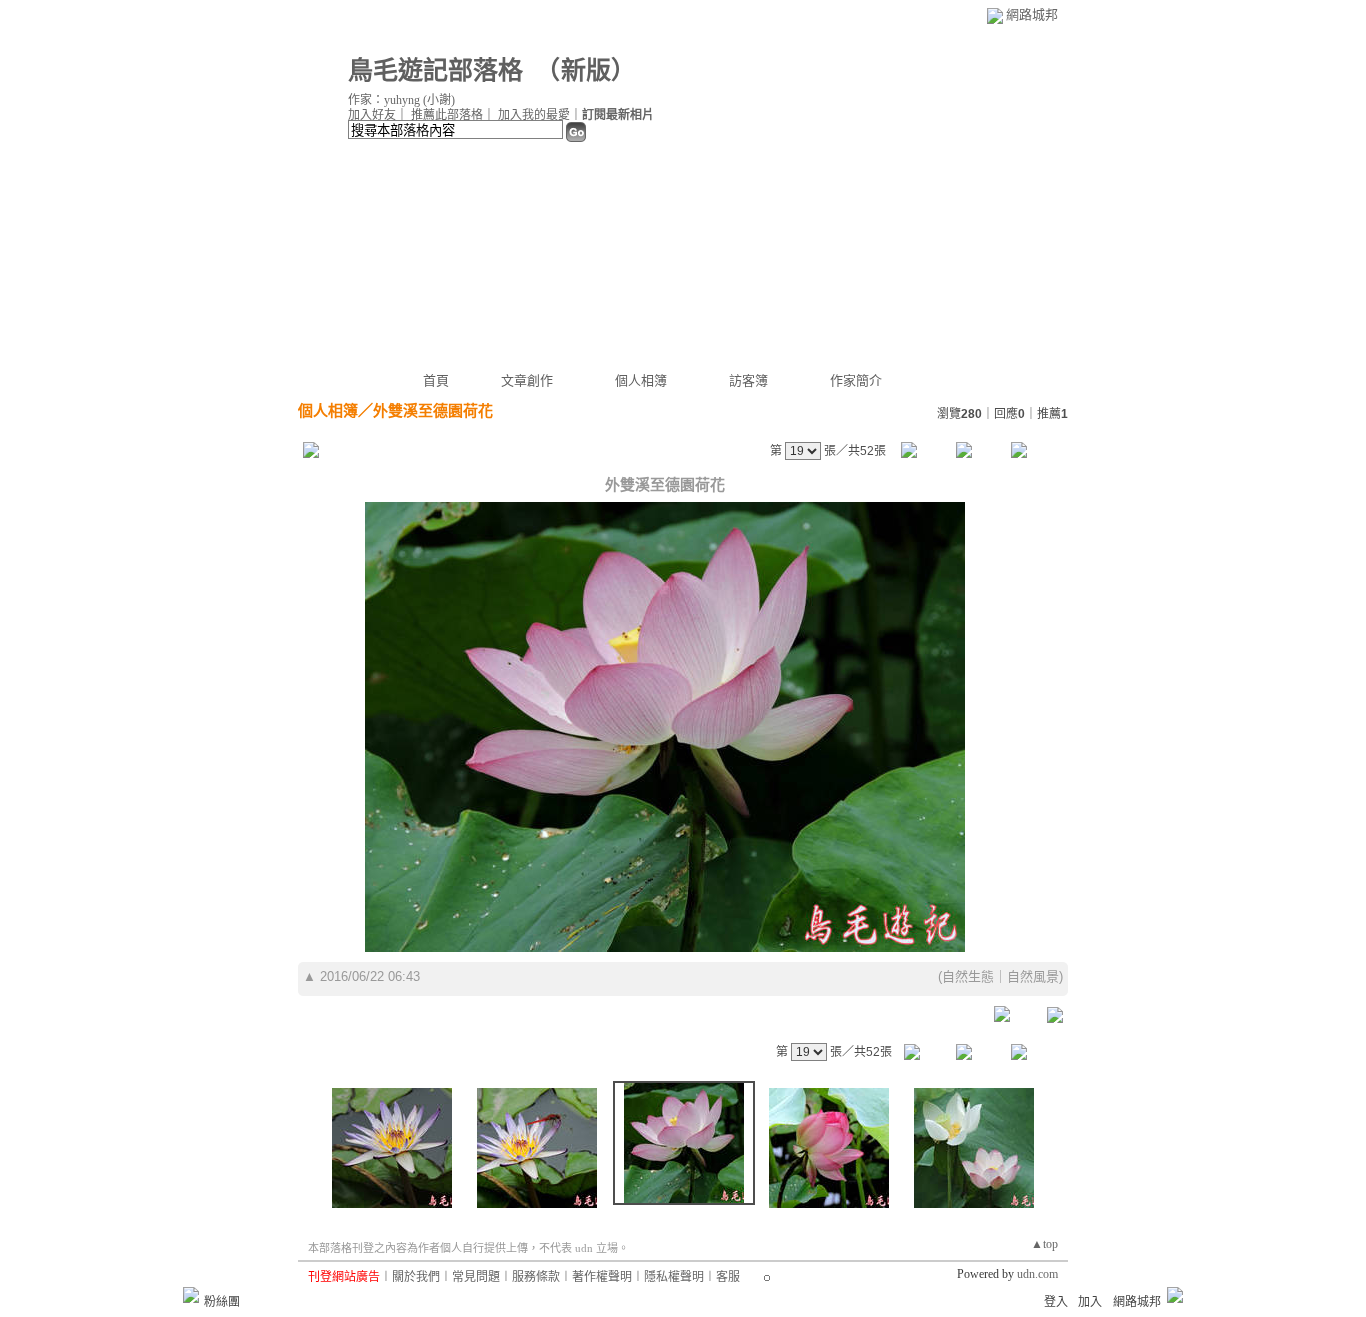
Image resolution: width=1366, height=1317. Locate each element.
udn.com (1037, 1274)
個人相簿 (641, 380)
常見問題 (476, 1277)
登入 (1056, 1302)
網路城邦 (1032, 14)
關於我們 (416, 1277)
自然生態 (968, 976)
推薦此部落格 (447, 115)
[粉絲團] (191, 1295)
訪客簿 (748, 380)
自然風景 (1033, 976)
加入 (1090, 1302)
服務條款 (536, 1277)
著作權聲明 (602, 1277)
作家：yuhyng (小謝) (401, 100)
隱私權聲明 (674, 1277)
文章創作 (527, 380)
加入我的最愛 (534, 115)
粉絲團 (222, 1302)
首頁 (436, 380)
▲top (1044, 1244)
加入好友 (372, 115)
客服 (728, 1277)
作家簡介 (856, 380)
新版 (586, 70)
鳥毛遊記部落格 (435, 70)
